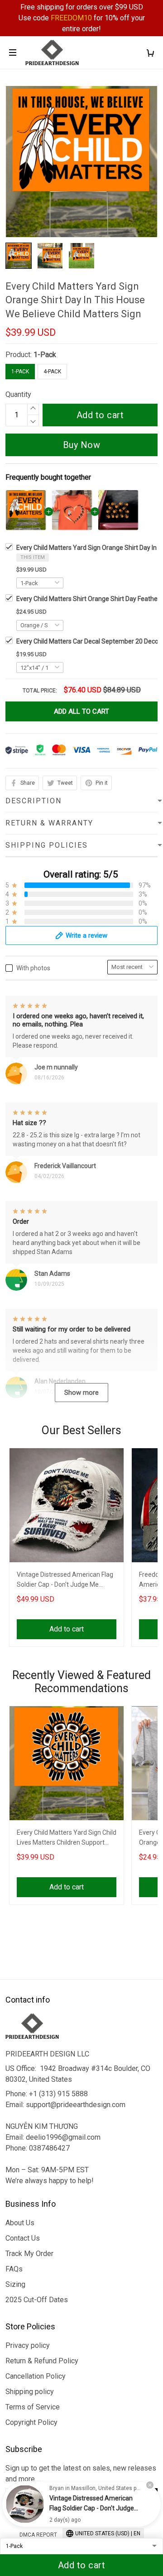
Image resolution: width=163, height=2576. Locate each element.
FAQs (14, 2269)
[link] (25, 2504)
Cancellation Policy (36, 2376)
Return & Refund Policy (42, 2361)
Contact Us (23, 2238)
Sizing (15, 2284)
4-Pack (52, 372)
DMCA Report (38, 2535)
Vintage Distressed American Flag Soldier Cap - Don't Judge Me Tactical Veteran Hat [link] (92, 2508)
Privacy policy (28, 2345)
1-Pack (45, 355)
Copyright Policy (31, 2422)
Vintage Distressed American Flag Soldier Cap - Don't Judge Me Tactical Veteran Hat (65, 1581)
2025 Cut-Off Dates (37, 2300)
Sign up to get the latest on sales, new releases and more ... (81, 2473)
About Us (20, 2223)
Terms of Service (33, 2407)
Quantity (18, 394)
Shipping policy (30, 2392)
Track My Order (29, 2254)
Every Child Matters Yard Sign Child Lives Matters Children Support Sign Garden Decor (67, 1839)
